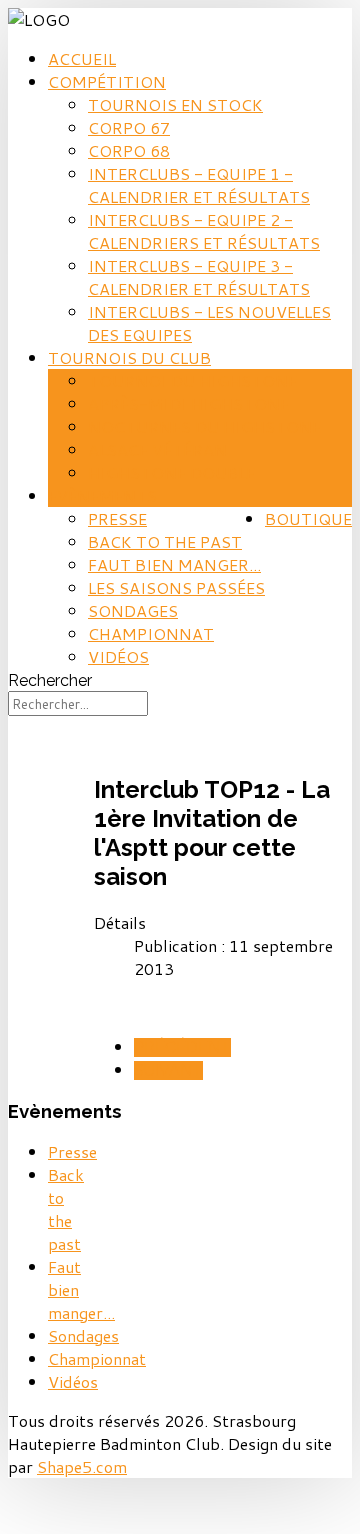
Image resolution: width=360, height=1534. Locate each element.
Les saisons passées (176, 587)
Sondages (133, 610)
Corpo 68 (129, 150)
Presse (117, 518)
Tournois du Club (129, 357)
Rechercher (50, 680)
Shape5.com (82, 1466)
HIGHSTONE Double (171, 472)
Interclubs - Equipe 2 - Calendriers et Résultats (204, 231)
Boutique (308, 518)
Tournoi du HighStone (192, 380)
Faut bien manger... (174, 564)
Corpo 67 (129, 127)
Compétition (107, 81)
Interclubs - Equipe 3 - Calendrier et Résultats (199, 277)
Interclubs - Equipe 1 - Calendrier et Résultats (199, 185)
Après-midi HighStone (188, 403)
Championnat (151, 633)
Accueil (82, 58)
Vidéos (118, 656)
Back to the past (165, 541)
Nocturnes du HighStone (204, 426)
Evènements (102, 495)
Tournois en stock (175, 104)
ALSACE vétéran (157, 449)
